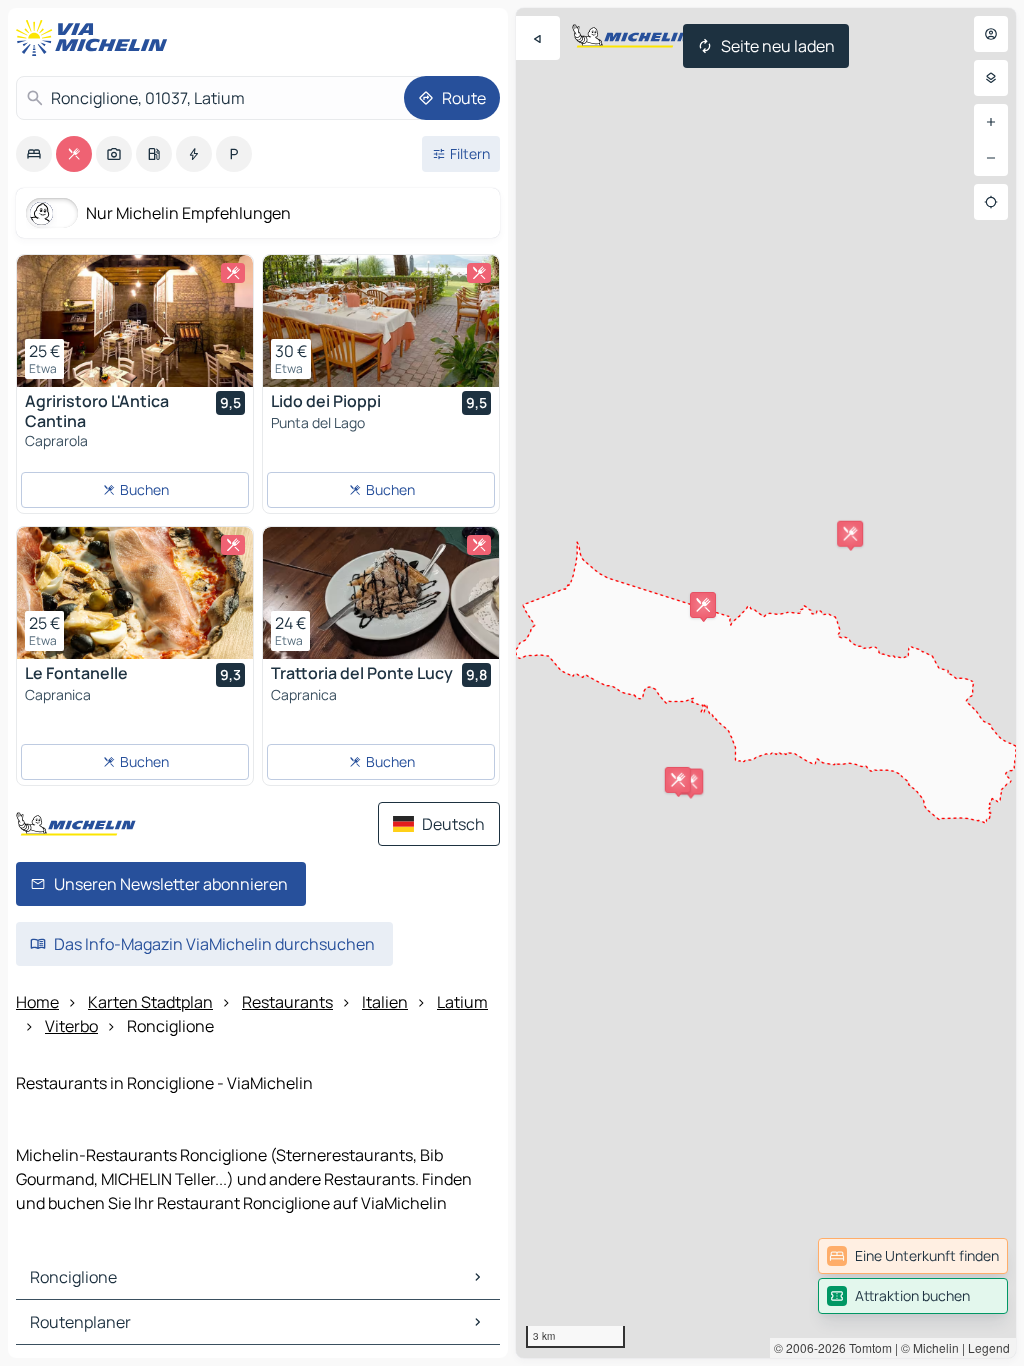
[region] (766, 683)
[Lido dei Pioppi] (381, 321)
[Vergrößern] (991, 122)
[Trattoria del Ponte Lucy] (381, 593)
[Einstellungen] (991, 78)
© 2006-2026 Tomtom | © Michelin (866, 1347)
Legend (989, 1347)
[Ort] (991, 202)
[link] (913, 1256)
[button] (850, 534)
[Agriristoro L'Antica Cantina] (135, 321)
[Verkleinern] (991, 158)
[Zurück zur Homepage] (96, 38)
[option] (34, 154)
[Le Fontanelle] (135, 593)
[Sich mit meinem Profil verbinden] (991, 34)
